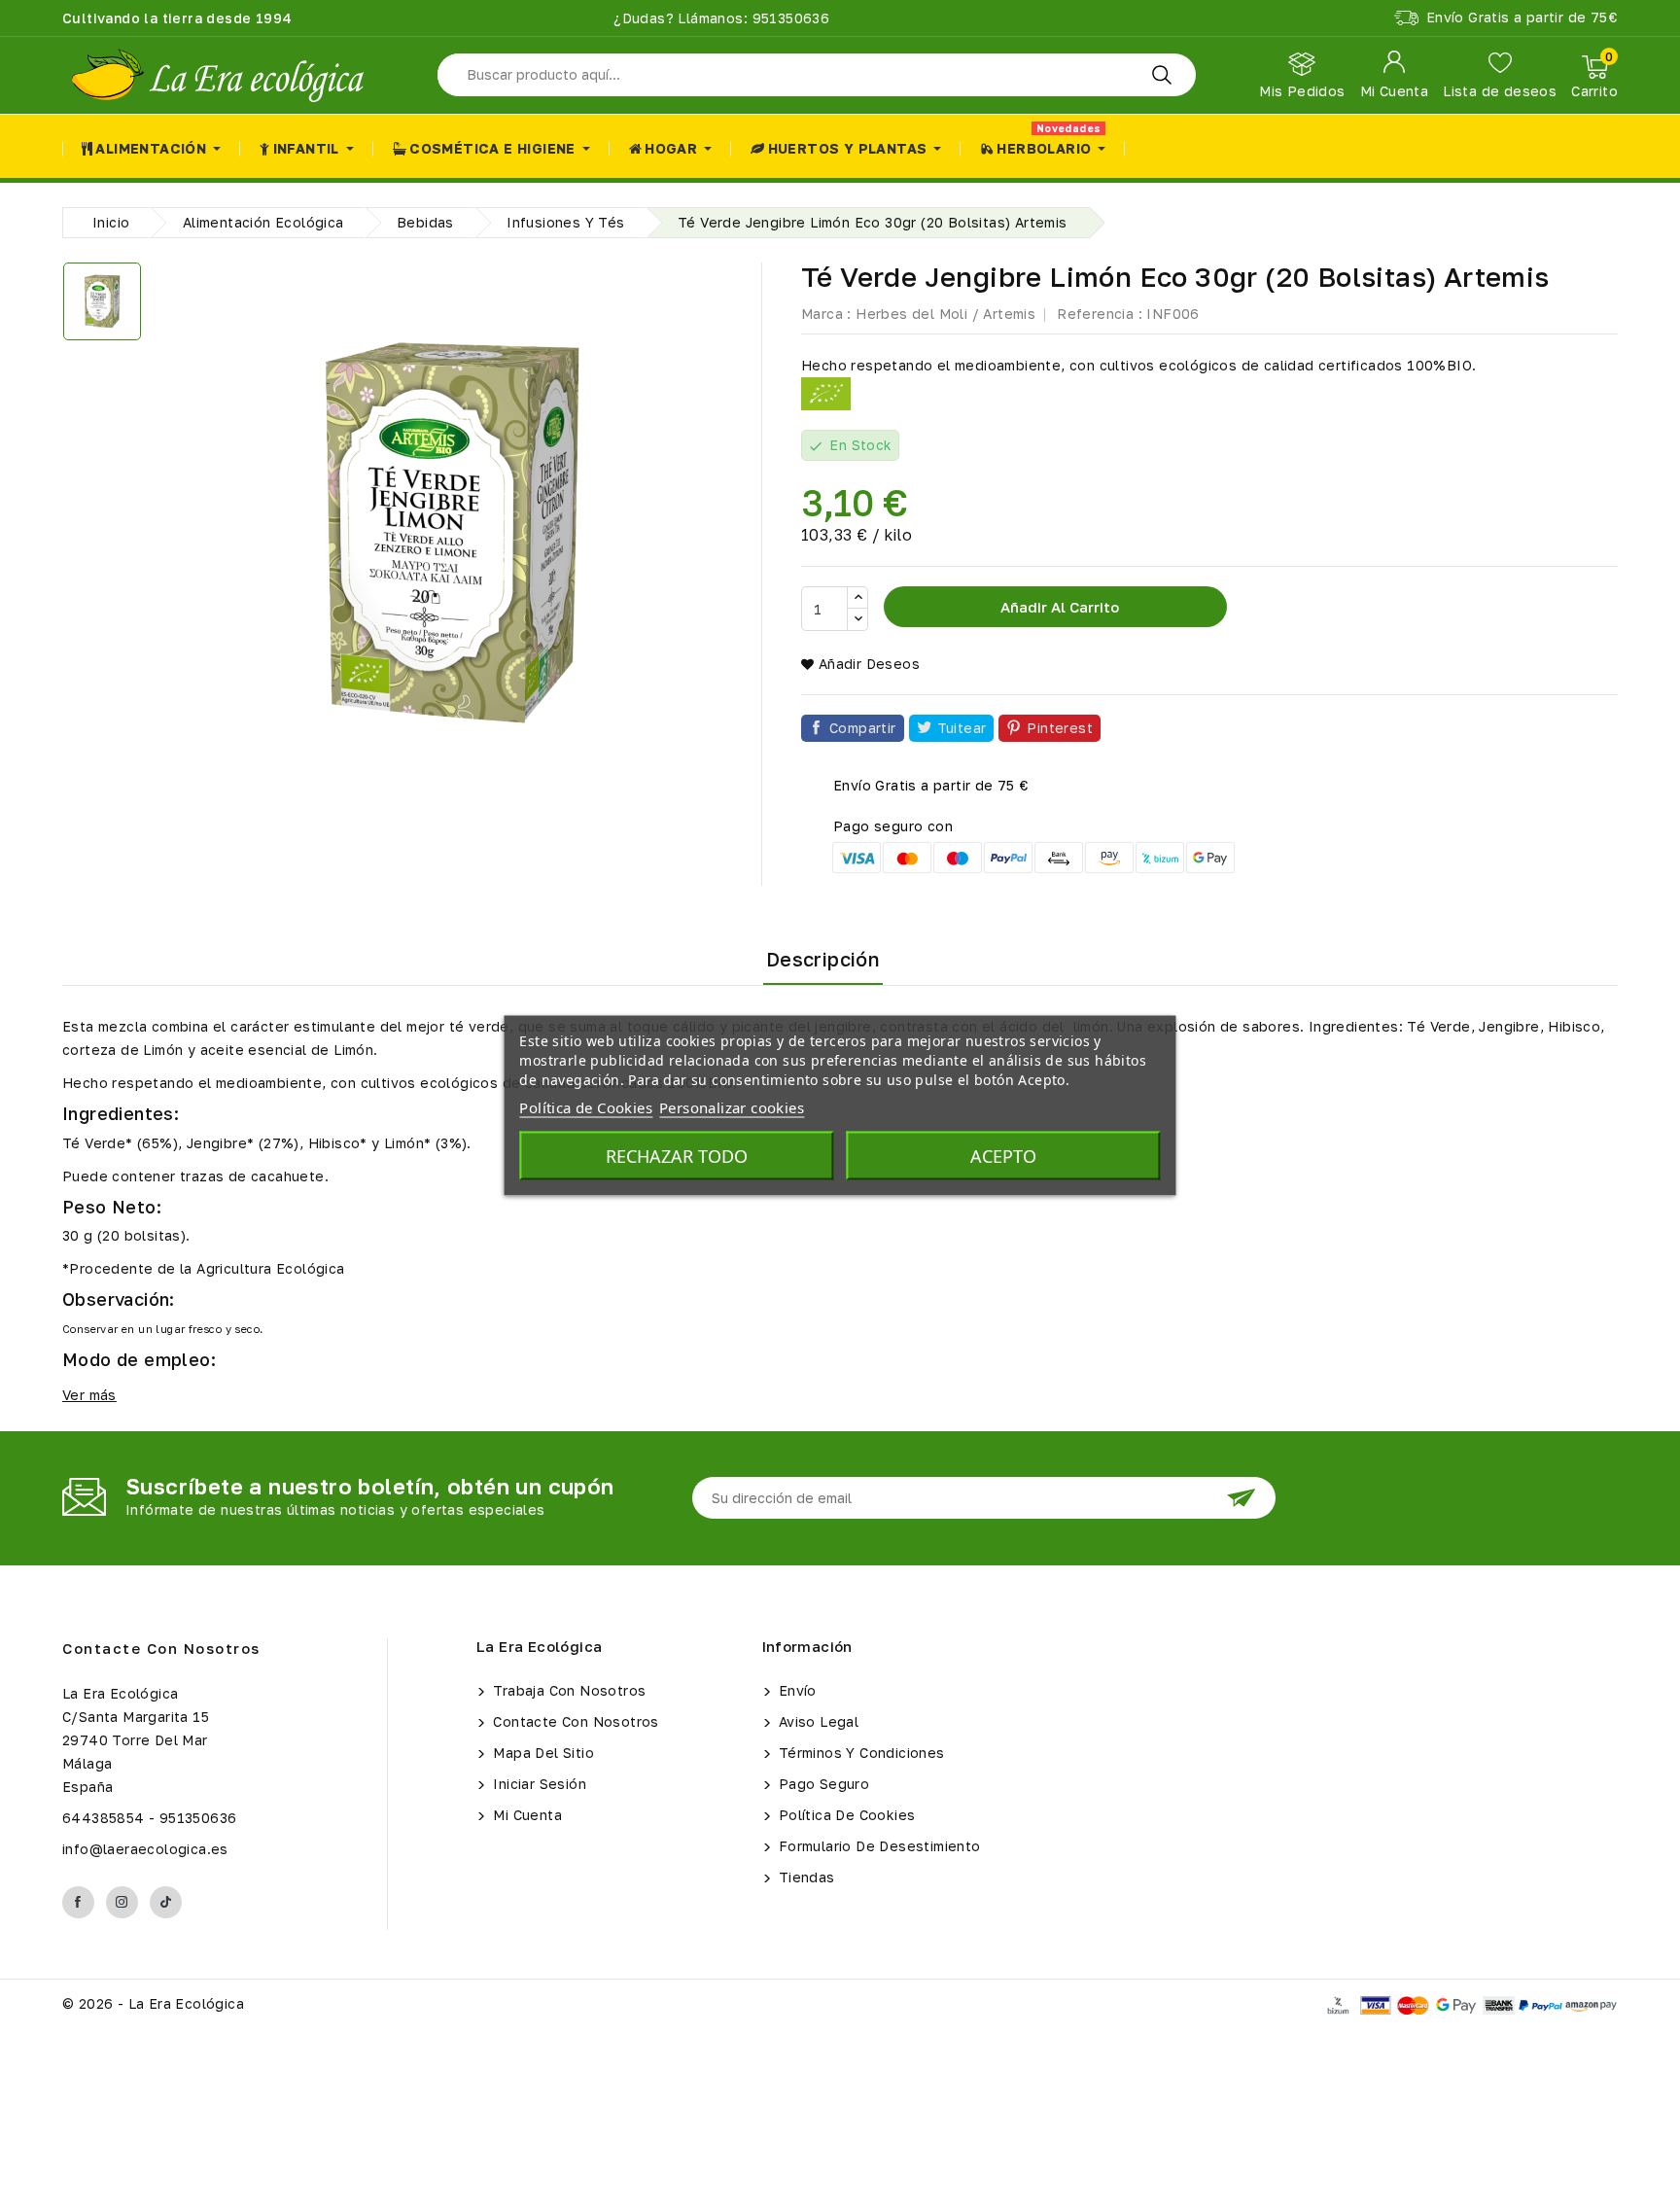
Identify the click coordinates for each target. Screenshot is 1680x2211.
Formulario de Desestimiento (878, 1846)
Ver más (89, 1395)
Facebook (78, 1902)
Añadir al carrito (1058, 607)
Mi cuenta (525, 1815)
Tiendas (805, 1877)
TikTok (166, 1902)
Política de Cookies (845, 1815)
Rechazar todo (677, 1156)
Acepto (1003, 1156)
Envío (796, 1690)
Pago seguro (822, 1784)
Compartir (863, 728)
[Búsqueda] (1162, 75)
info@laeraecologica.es (145, 1849)
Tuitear (962, 728)
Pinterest (1060, 728)
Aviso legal (817, 1721)
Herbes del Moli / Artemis (945, 314)
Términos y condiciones (860, 1753)
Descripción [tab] (823, 959)
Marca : (826, 314)
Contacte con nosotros (161, 1648)
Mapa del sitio (542, 1753)
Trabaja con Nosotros (567, 1690)
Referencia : (1100, 314)
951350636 (788, 18)
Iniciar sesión (538, 1784)
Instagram (122, 1902)
